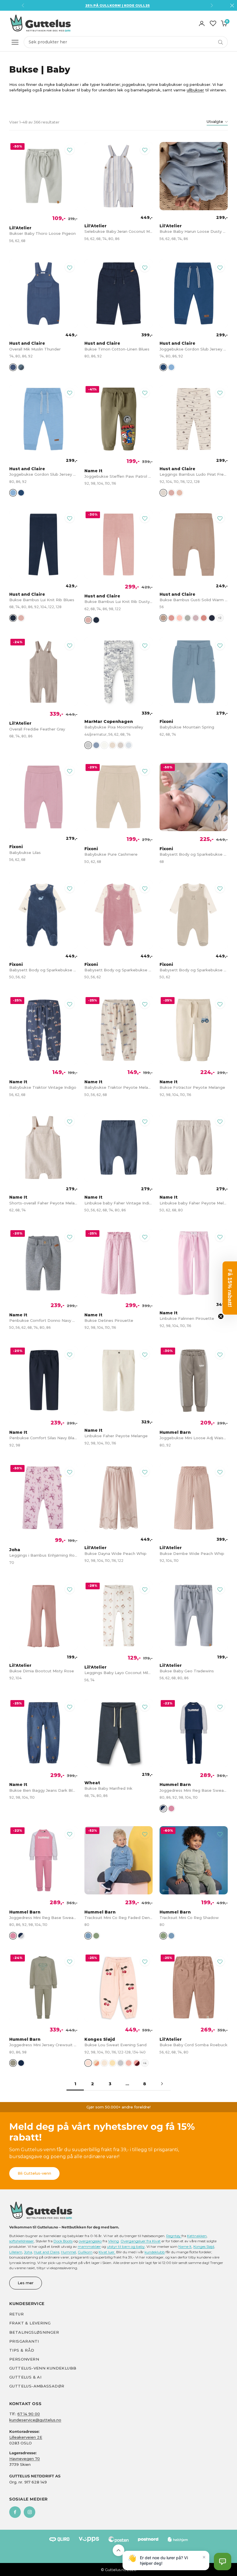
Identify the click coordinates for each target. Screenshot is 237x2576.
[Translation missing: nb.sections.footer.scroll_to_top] (118, 2550)
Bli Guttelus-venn (34, 2173)
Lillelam (16, 2252)
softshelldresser (22, 2241)
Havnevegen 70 (25, 2459)
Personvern (24, 2359)
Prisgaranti (24, 2341)
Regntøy (174, 2236)
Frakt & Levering (30, 2323)
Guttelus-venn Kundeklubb (43, 2368)
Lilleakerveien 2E (26, 2437)
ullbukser (195, 90)
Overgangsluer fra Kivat (141, 2241)
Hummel (68, 2252)
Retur (16, 2314)
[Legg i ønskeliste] (70, 150)
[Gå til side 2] (162, 2084)
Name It (185, 2246)
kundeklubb (155, 2252)
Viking (113, 2241)
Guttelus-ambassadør (37, 2386)
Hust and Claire (47, 2252)
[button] (223, 2562)
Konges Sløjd (204, 2246)
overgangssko (90, 2241)
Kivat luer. (107, 2252)
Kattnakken (197, 2236)
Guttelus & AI (25, 2377)
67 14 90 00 (29, 2414)
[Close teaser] (221, 1316)
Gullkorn (85, 2252)
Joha (28, 2252)
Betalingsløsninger (34, 2332)
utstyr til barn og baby (126, 2246)
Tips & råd (22, 2350)
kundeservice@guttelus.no (35, 2420)
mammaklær (89, 2246)
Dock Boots (63, 2241)
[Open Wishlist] (213, 23)
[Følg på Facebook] (15, 2512)
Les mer (26, 2283)
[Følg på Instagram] (29, 2512)
